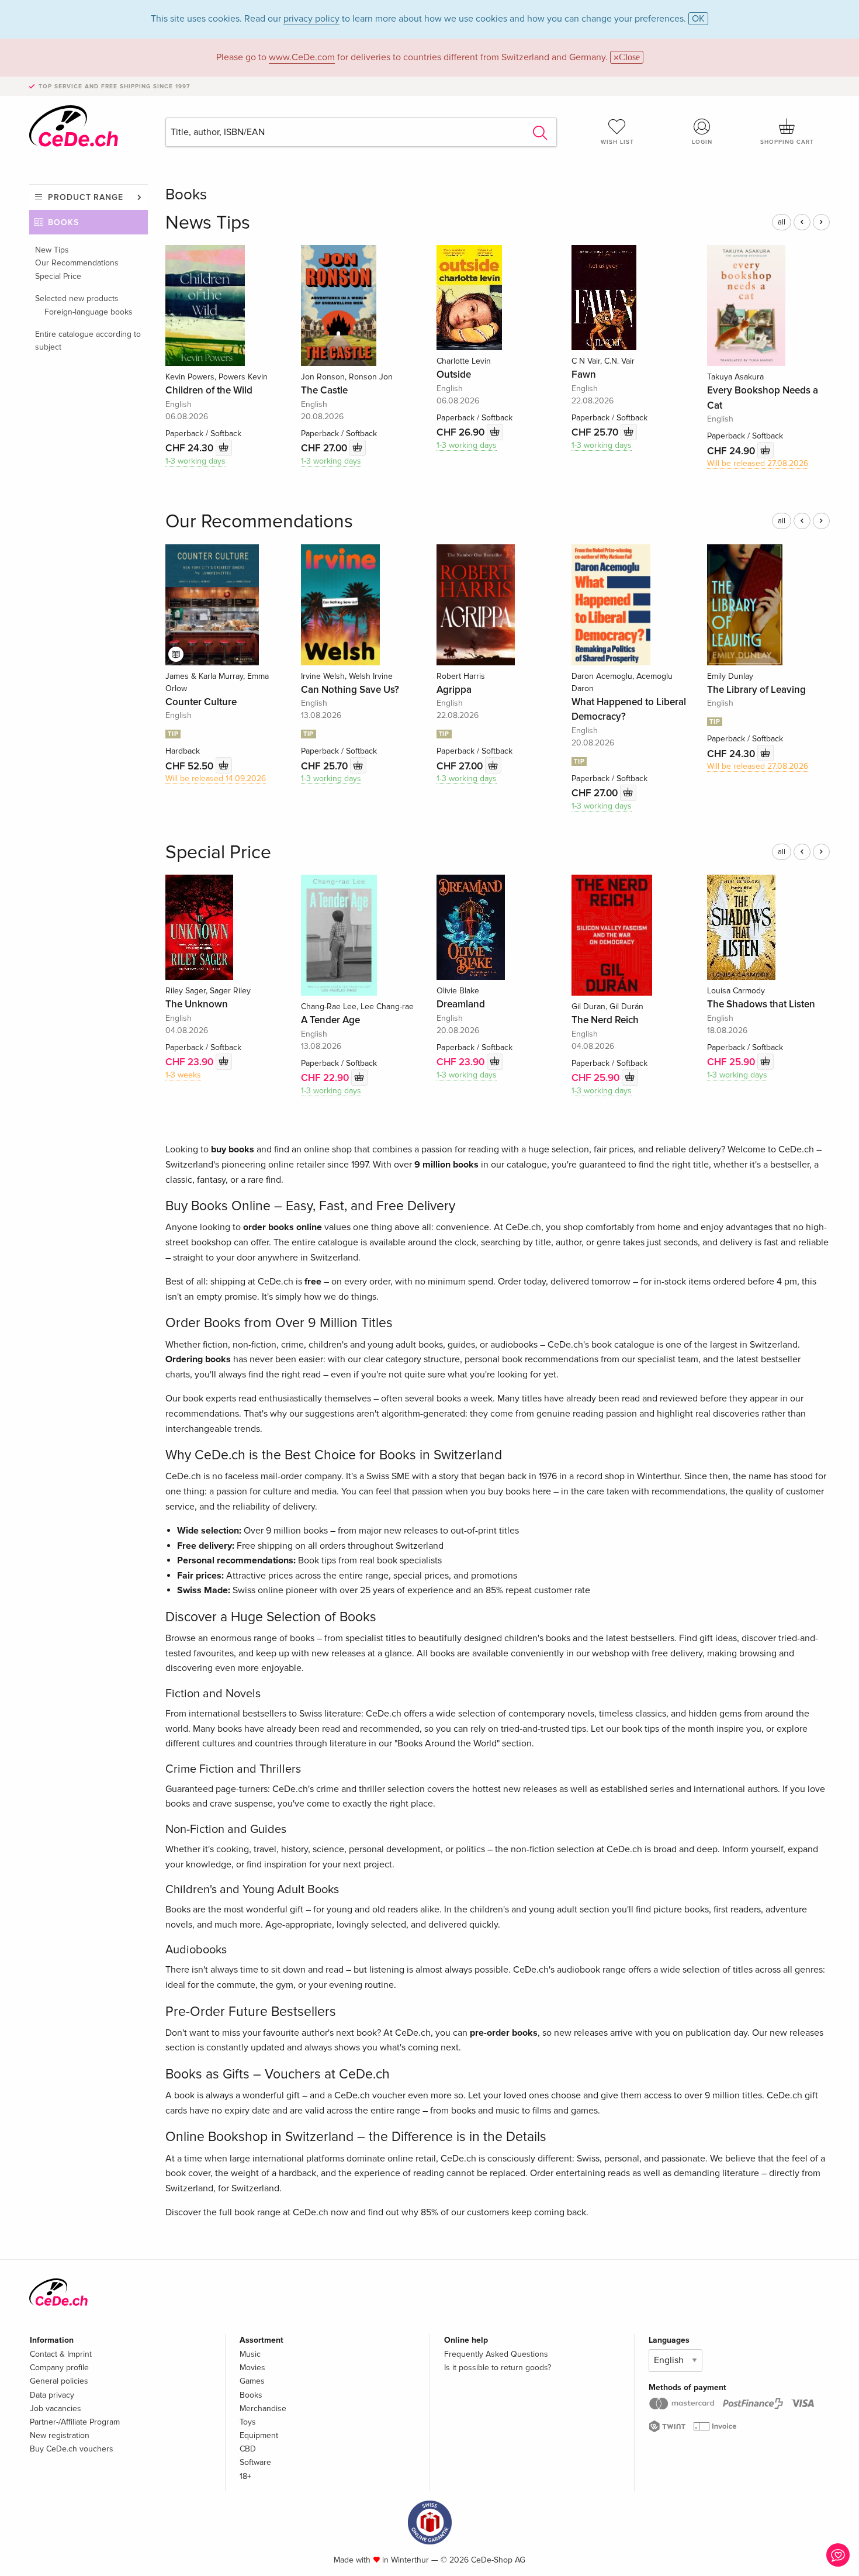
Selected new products (77, 298)
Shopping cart (787, 142)
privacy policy (311, 19)
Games (252, 2381)
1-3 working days (195, 461)
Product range (86, 197)
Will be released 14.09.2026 (216, 778)
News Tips (208, 223)
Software (255, 2462)
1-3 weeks (183, 1075)
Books (63, 222)
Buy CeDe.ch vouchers (72, 2449)
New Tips (52, 250)
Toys (248, 2422)
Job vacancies (56, 2408)
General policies (59, 2381)
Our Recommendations (77, 263)
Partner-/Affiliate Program (75, 2422)
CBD (248, 2449)
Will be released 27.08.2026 (758, 463)
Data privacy (52, 2395)
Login (702, 142)
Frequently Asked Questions (496, 2354)
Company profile (59, 2368)
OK (698, 19)
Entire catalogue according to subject (88, 341)
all (782, 222)
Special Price (58, 276)
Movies (252, 2368)
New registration (60, 2435)
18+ (245, 2476)
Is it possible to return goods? (498, 2368)
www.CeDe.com (302, 57)
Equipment (259, 2435)
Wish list (617, 142)
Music (250, 2354)
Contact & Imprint (61, 2354)
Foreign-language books (89, 312)
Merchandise (263, 2408)
